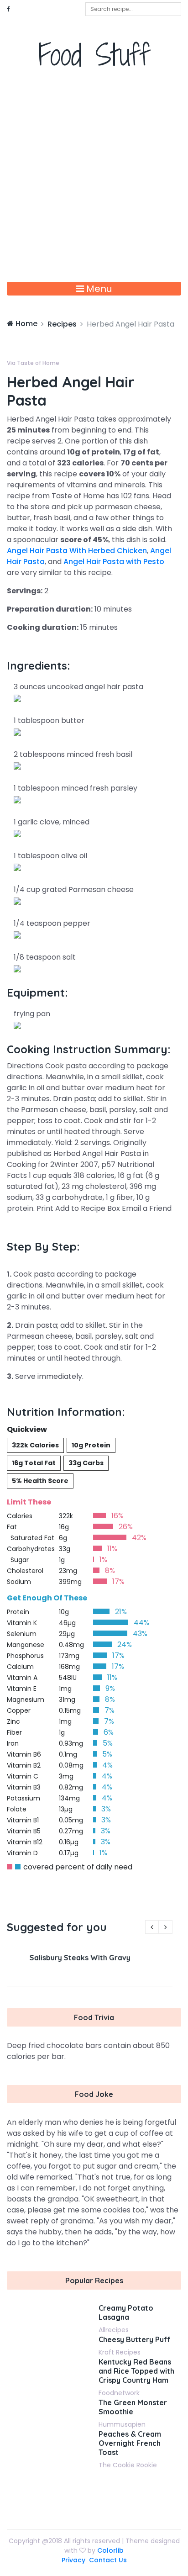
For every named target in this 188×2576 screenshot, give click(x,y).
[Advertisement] (94, 183)
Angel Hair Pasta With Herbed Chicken (77, 551)
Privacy (73, 2560)
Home (26, 324)
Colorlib (110, 2550)
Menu (98, 289)
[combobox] (133, 9)
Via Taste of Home (33, 363)
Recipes (62, 324)
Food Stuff (94, 55)
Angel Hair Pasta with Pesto (114, 562)
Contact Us (108, 2560)
